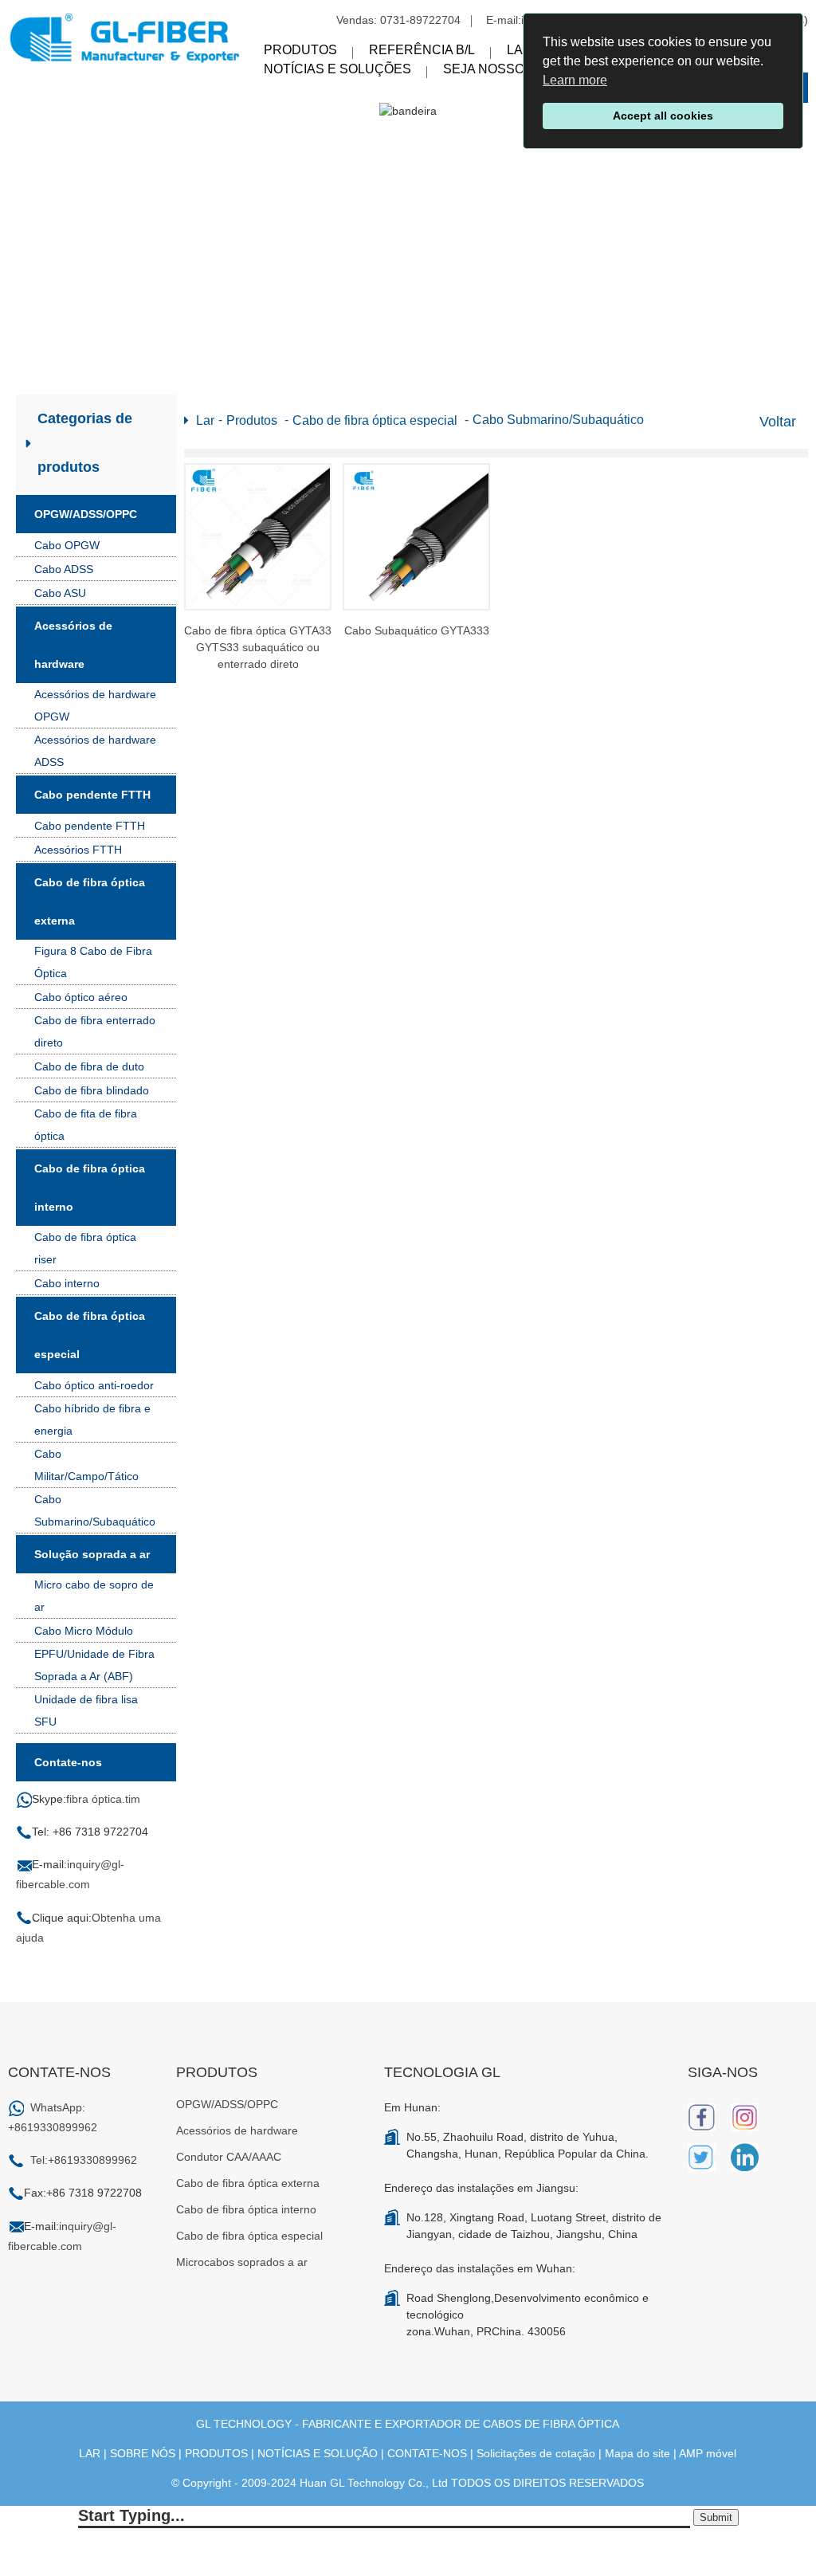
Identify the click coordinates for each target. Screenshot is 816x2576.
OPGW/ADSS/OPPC (86, 514)
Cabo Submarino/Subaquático (95, 1510)
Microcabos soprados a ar (242, 2262)
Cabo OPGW (67, 545)
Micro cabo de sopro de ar (94, 1596)
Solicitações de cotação (536, 2453)
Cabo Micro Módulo (84, 1631)
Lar (520, 50)
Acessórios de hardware (73, 645)
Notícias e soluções (337, 69)
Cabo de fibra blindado (92, 1090)
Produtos (300, 50)
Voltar (778, 422)
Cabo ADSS (64, 569)
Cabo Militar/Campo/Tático (86, 1465)
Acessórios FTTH (78, 850)
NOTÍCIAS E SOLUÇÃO (318, 2453)
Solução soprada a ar (92, 1554)
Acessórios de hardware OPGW (95, 705)
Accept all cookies (663, 116)
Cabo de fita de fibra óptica (86, 1125)
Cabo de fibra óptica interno (90, 1188)
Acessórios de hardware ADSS (95, 751)
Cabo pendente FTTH (92, 795)
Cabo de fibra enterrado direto (95, 1031)
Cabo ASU (60, 593)
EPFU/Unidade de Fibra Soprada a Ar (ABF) (94, 1665)
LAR (90, 2453)
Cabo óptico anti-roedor (94, 1385)
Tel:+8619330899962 (84, 2160)
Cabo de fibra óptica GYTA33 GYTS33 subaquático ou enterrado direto (258, 647)
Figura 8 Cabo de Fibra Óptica (93, 962)
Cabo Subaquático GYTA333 (417, 630)
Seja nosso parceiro (519, 69)
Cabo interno (67, 1283)
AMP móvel (708, 2453)
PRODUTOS (216, 2453)
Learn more (575, 80)
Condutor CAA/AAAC (229, 2157)
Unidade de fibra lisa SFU (86, 1710)
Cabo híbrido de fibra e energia (92, 1420)
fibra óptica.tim (103, 1799)
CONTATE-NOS (427, 2453)
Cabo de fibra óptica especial (90, 1335)
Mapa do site (637, 2453)
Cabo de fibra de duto (89, 1066)
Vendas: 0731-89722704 (398, 20)
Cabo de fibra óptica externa (90, 901)
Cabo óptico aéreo (81, 997)
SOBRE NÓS (143, 2453)
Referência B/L (422, 50)
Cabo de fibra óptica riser (85, 1248)
